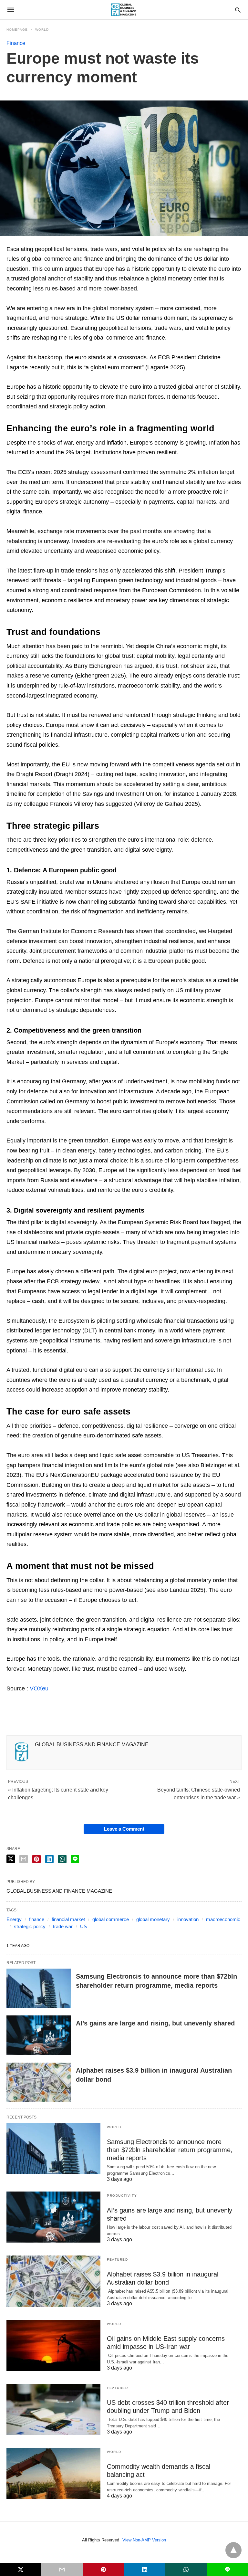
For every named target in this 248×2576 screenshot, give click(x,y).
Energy (14, 1919)
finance (37, 1919)
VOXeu (39, 1688)
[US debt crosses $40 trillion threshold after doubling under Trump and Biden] (53, 2409)
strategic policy (30, 1926)
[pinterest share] (36, 1859)
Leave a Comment (124, 1829)
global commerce (111, 1919)
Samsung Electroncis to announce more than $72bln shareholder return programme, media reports (170, 2150)
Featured (117, 2260)
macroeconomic (223, 1919)
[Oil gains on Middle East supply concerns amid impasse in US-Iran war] (53, 2345)
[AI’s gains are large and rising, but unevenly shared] (39, 2035)
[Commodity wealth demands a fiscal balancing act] (53, 2473)
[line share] (75, 1859)
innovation (188, 1919)
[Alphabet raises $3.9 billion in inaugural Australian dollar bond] (39, 2082)
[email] (62, 2570)
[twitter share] (11, 1859)
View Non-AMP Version (144, 2540)
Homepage (17, 30)
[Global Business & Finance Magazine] (124, 10)
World (42, 30)
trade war (63, 1926)
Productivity (122, 2196)
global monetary (153, 1919)
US (83, 1926)
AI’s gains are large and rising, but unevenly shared (155, 2023)
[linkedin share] (49, 1859)
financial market (68, 1919)
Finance (16, 43)
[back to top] (233, 2550)
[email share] (24, 1859)
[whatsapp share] (62, 1859)
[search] (238, 10)
